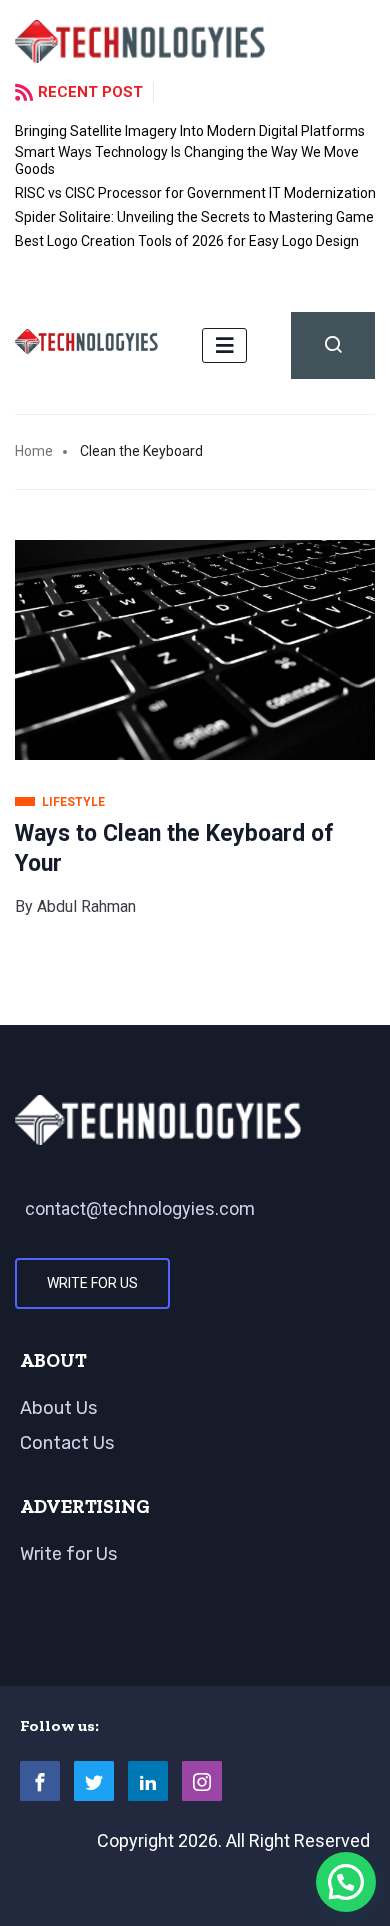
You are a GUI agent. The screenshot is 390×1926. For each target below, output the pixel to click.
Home (34, 451)
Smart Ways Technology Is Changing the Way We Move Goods (187, 160)
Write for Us (92, 1283)
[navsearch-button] (333, 345)
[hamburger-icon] (224, 345)
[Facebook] (40, 1781)
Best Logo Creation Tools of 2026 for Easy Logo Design (187, 241)
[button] (346, 1882)
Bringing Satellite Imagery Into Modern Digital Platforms (190, 131)
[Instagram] (202, 1781)
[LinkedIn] (148, 1781)
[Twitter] (94, 1781)
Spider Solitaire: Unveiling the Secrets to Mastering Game (194, 217)
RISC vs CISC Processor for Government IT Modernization (195, 193)
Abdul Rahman (86, 906)
